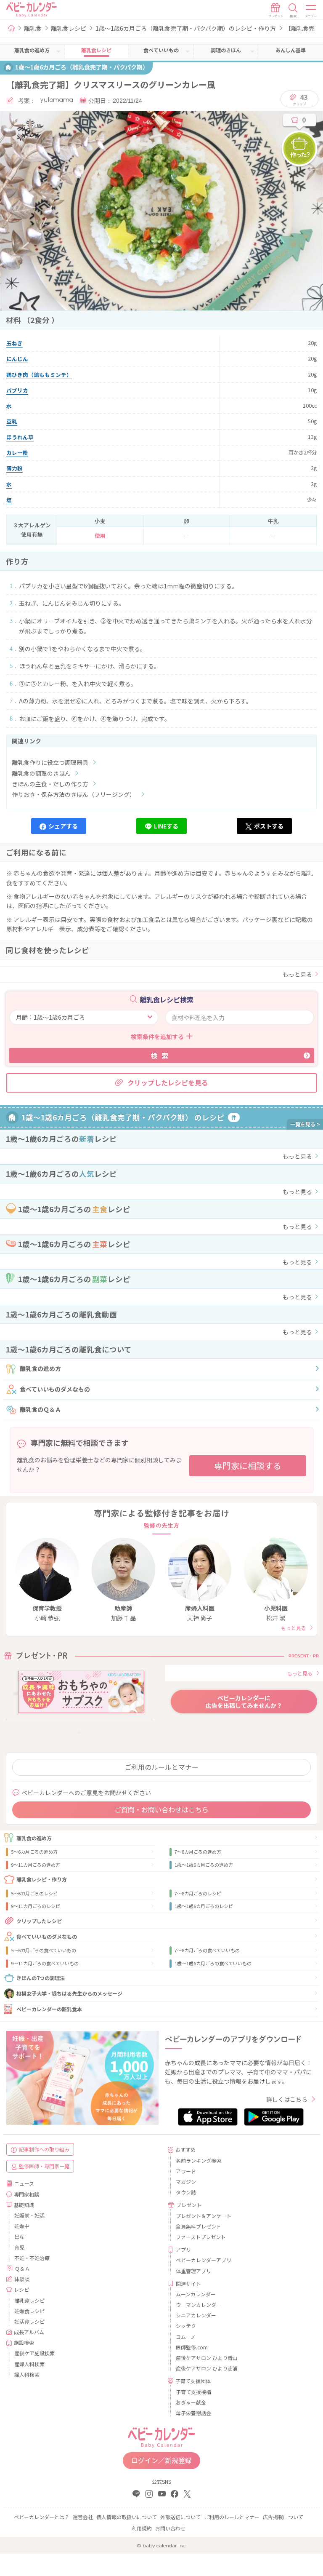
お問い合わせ (170, 2528)
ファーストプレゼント (201, 2237)
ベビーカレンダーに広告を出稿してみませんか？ (244, 1702)
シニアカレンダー (196, 2315)
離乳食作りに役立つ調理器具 (50, 762)
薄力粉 (15, 468)
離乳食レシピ (69, 28)
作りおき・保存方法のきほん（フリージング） (74, 794)
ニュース (24, 2183)
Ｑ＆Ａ (22, 2268)
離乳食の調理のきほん (41, 773)
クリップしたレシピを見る (168, 1082)
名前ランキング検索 (199, 2160)
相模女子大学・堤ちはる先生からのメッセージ (69, 1993)
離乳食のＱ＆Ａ (40, 1409)
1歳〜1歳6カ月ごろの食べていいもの (213, 1963)
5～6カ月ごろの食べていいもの (44, 1950)
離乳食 (33, 28)
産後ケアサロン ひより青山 (207, 2358)
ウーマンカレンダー (199, 2305)
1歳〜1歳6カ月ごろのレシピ (204, 1906)
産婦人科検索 (29, 2364)
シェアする (63, 826)
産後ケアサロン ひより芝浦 (207, 2368)
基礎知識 (24, 2205)
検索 (161, 1056)
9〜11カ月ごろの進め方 (36, 1865)
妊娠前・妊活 (29, 2215)
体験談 (22, 2279)
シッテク (186, 2326)
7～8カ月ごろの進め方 (198, 1852)
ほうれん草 (20, 437)
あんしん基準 (291, 50)
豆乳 (12, 421)
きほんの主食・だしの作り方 (50, 784)
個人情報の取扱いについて (127, 2517)
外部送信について (180, 2517)
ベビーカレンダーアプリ (204, 2260)
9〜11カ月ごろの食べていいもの (45, 1963)
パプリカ (17, 390)
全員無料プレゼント (199, 2226)
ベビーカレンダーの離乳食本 (49, 2009)
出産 (19, 2236)
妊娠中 (22, 2226)
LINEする (166, 826)
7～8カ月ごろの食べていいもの (207, 1950)
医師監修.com (192, 2347)
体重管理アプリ (193, 2271)
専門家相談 (26, 2194)
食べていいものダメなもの (55, 1389)
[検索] (293, 11)
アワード (186, 2171)
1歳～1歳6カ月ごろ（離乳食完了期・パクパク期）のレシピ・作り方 (186, 28)
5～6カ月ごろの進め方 (34, 1852)
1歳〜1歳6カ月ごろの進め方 (204, 1865)
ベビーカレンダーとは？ (42, 2517)
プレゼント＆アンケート (204, 2216)
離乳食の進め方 (40, 1368)
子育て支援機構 (193, 2392)
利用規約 (142, 2528)
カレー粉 (17, 453)
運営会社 (83, 2517)
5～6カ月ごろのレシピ (34, 1893)
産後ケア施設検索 (34, 2353)
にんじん (17, 359)
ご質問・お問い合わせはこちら (161, 1809)
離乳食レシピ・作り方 (42, 1879)
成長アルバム (29, 2332)
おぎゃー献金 (191, 2402)
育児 (19, 2247)
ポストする (269, 826)
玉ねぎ (15, 343)
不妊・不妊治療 (32, 2258)
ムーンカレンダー (196, 2294)
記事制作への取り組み (44, 2149)
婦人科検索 (27, 2374)
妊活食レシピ (29, 2321)
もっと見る (297, 974)
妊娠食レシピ (29, 2311)
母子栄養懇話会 (193, 2413)
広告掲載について (283, 2517)
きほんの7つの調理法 (41, 1978)
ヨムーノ (186, 2337)
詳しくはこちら (287, 2099)
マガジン (186, 2182)
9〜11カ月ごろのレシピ (36, 1906)
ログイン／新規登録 (161, 2460)
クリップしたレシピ (39, 1921)
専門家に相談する (248, 1466)
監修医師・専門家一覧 (44, 2166)
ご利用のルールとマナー (161, 1767)
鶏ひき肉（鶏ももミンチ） (39, 375)
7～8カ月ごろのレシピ (198, 1893)
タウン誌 (186, 2192)
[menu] (311, 11)
